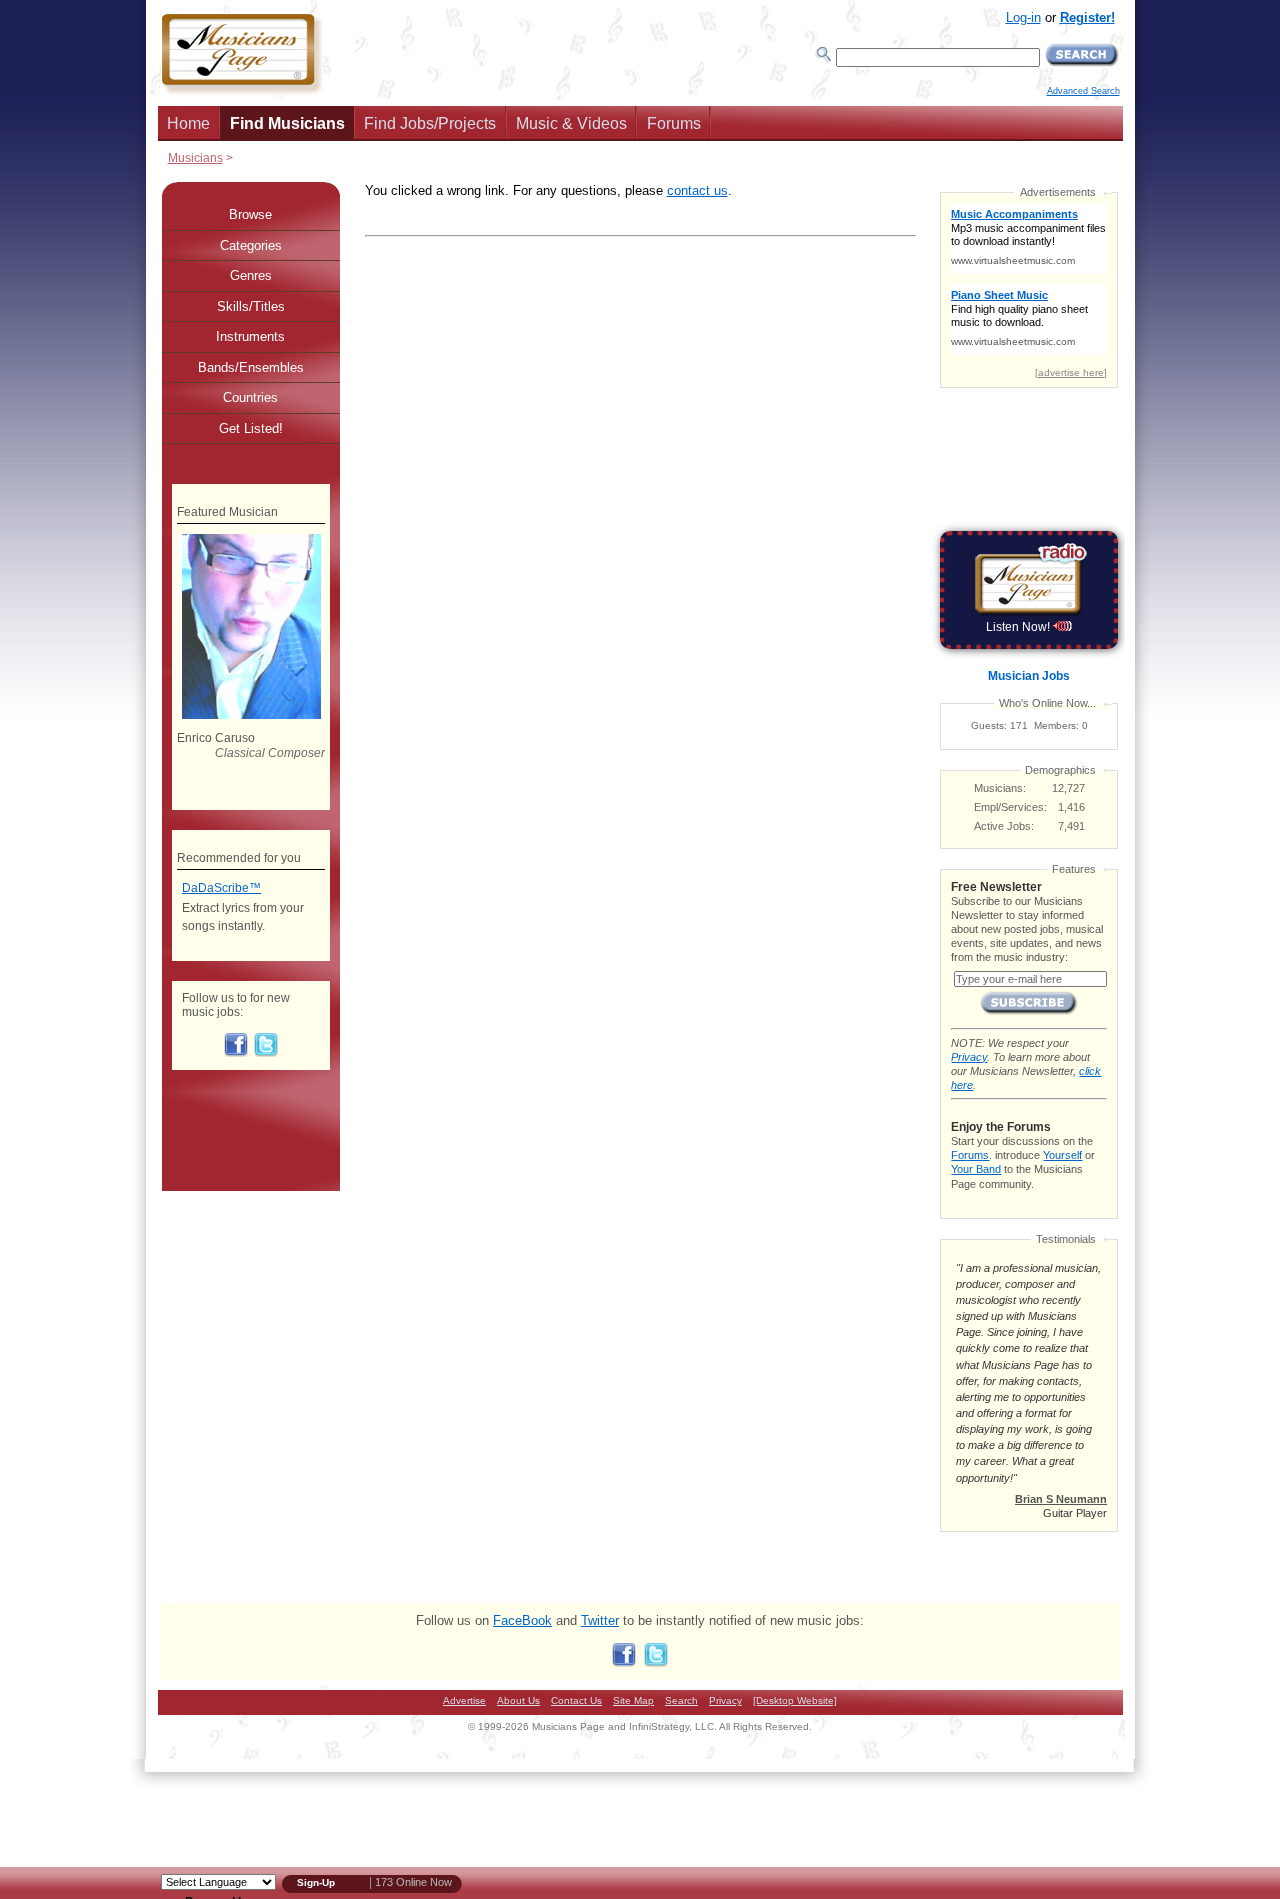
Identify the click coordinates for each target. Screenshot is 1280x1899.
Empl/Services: (1010, 807)
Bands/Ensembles (251, 367)
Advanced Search (1083, 91)
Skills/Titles (251, 306)
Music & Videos (571, 123)
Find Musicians (287, 123)
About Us (518, 1700)
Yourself (1062, 1155)
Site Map (633, 1700)
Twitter (600, 1620)
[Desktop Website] (795, 1700)
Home (188, 123)
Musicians (195, 157)
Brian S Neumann (1061, 1499)
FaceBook (522, 1620)
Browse (250, 214)
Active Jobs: (1004, 826)
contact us (697, 190)
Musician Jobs (1029, 676)
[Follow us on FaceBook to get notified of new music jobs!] (236, 1053)
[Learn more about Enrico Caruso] (250, 715)
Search (681, 1700)
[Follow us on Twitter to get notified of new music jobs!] (266, 1053)
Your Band (976, 1169)
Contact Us (576, 1700)
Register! (1087, 17)
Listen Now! (1019, 627)
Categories (251, 245)
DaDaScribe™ (221, 888)
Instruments (250, 336)
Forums (674, 123)
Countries (250, 397)
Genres (251, 275)
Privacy (969, 1057)
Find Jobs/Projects (430, 123)
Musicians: (1000, 788)
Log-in (1023, 17)
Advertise (464, 1700)
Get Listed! (251, 428)
